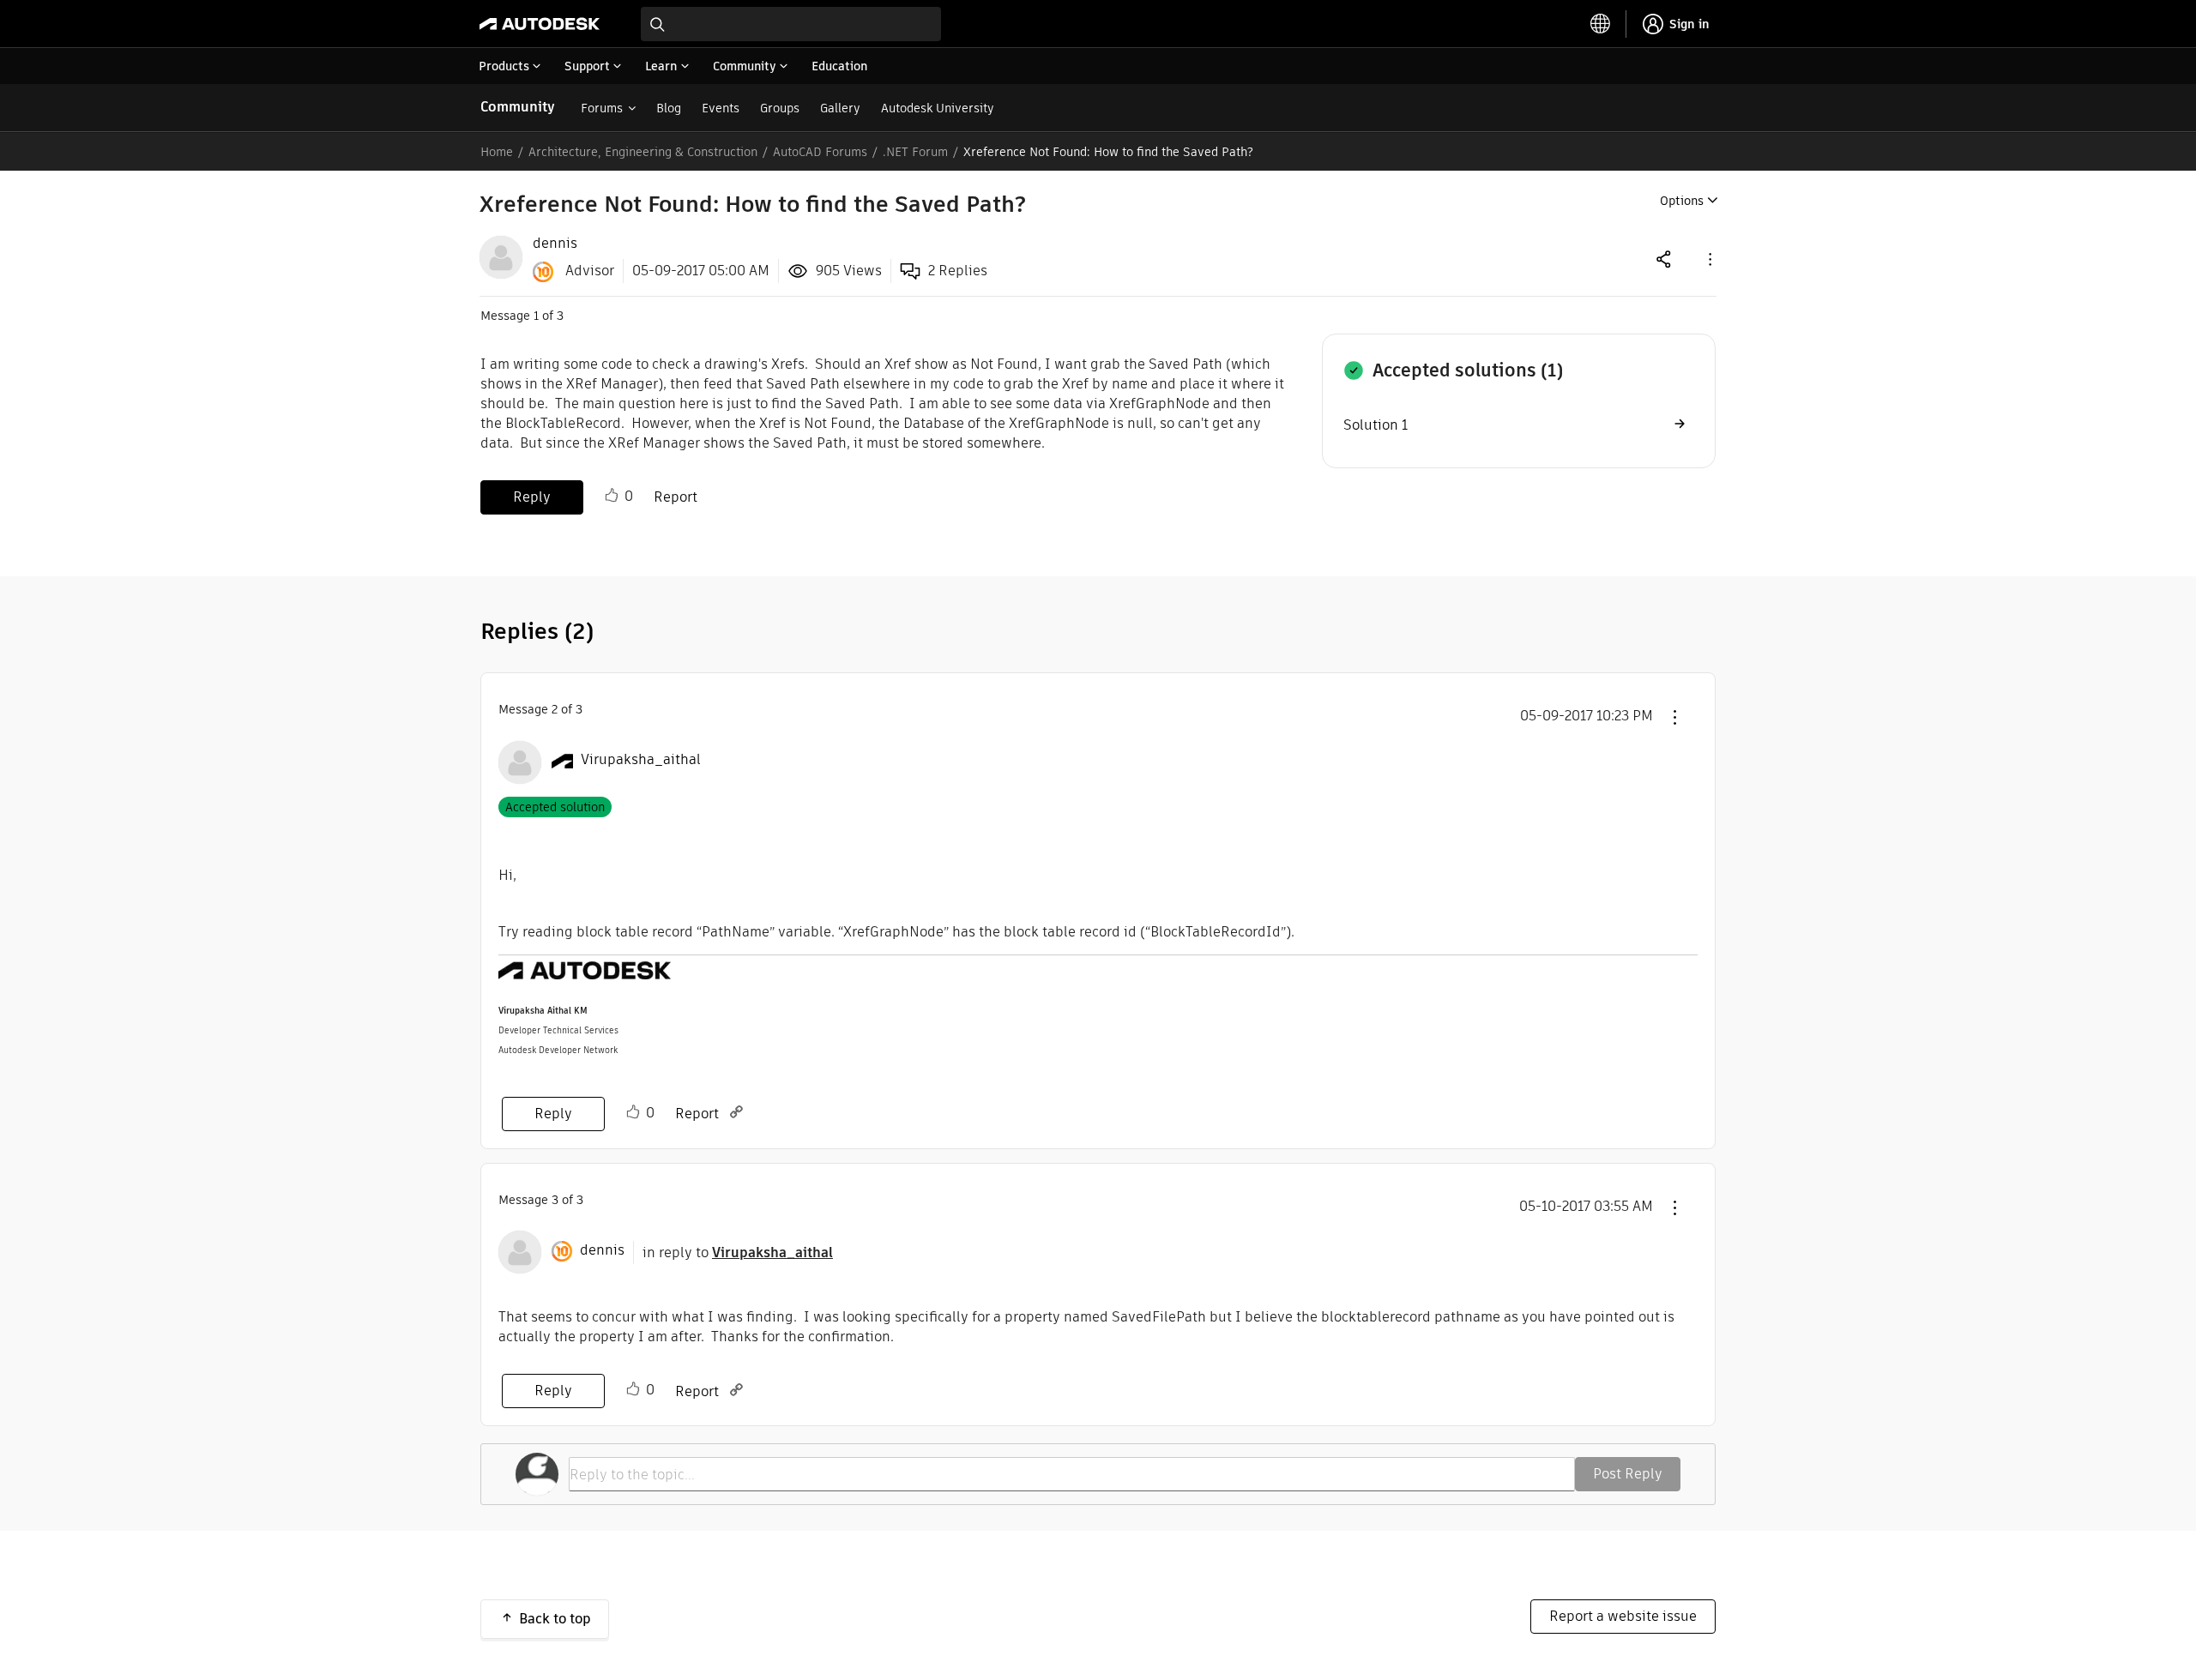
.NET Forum (915, 152)
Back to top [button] (555, 1619)
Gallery (840, 108)
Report (676, 497)
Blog (669, 108)
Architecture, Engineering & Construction (643, 152)
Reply (532, 497)
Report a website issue (1623, 1616)
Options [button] (1682, 201)
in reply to (738, 1252)
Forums (602, 108)
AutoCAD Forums (820, 152)
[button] (1709, 259)
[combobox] (791, 24)
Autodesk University (938, 108)
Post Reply (1628, 1474)
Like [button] (612, 496)
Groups (780, 108)
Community (518, 107)
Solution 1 (1376, 425)
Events (721, 108)
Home (497, 152)
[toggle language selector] (1601, 24)
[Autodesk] (540, 24)
